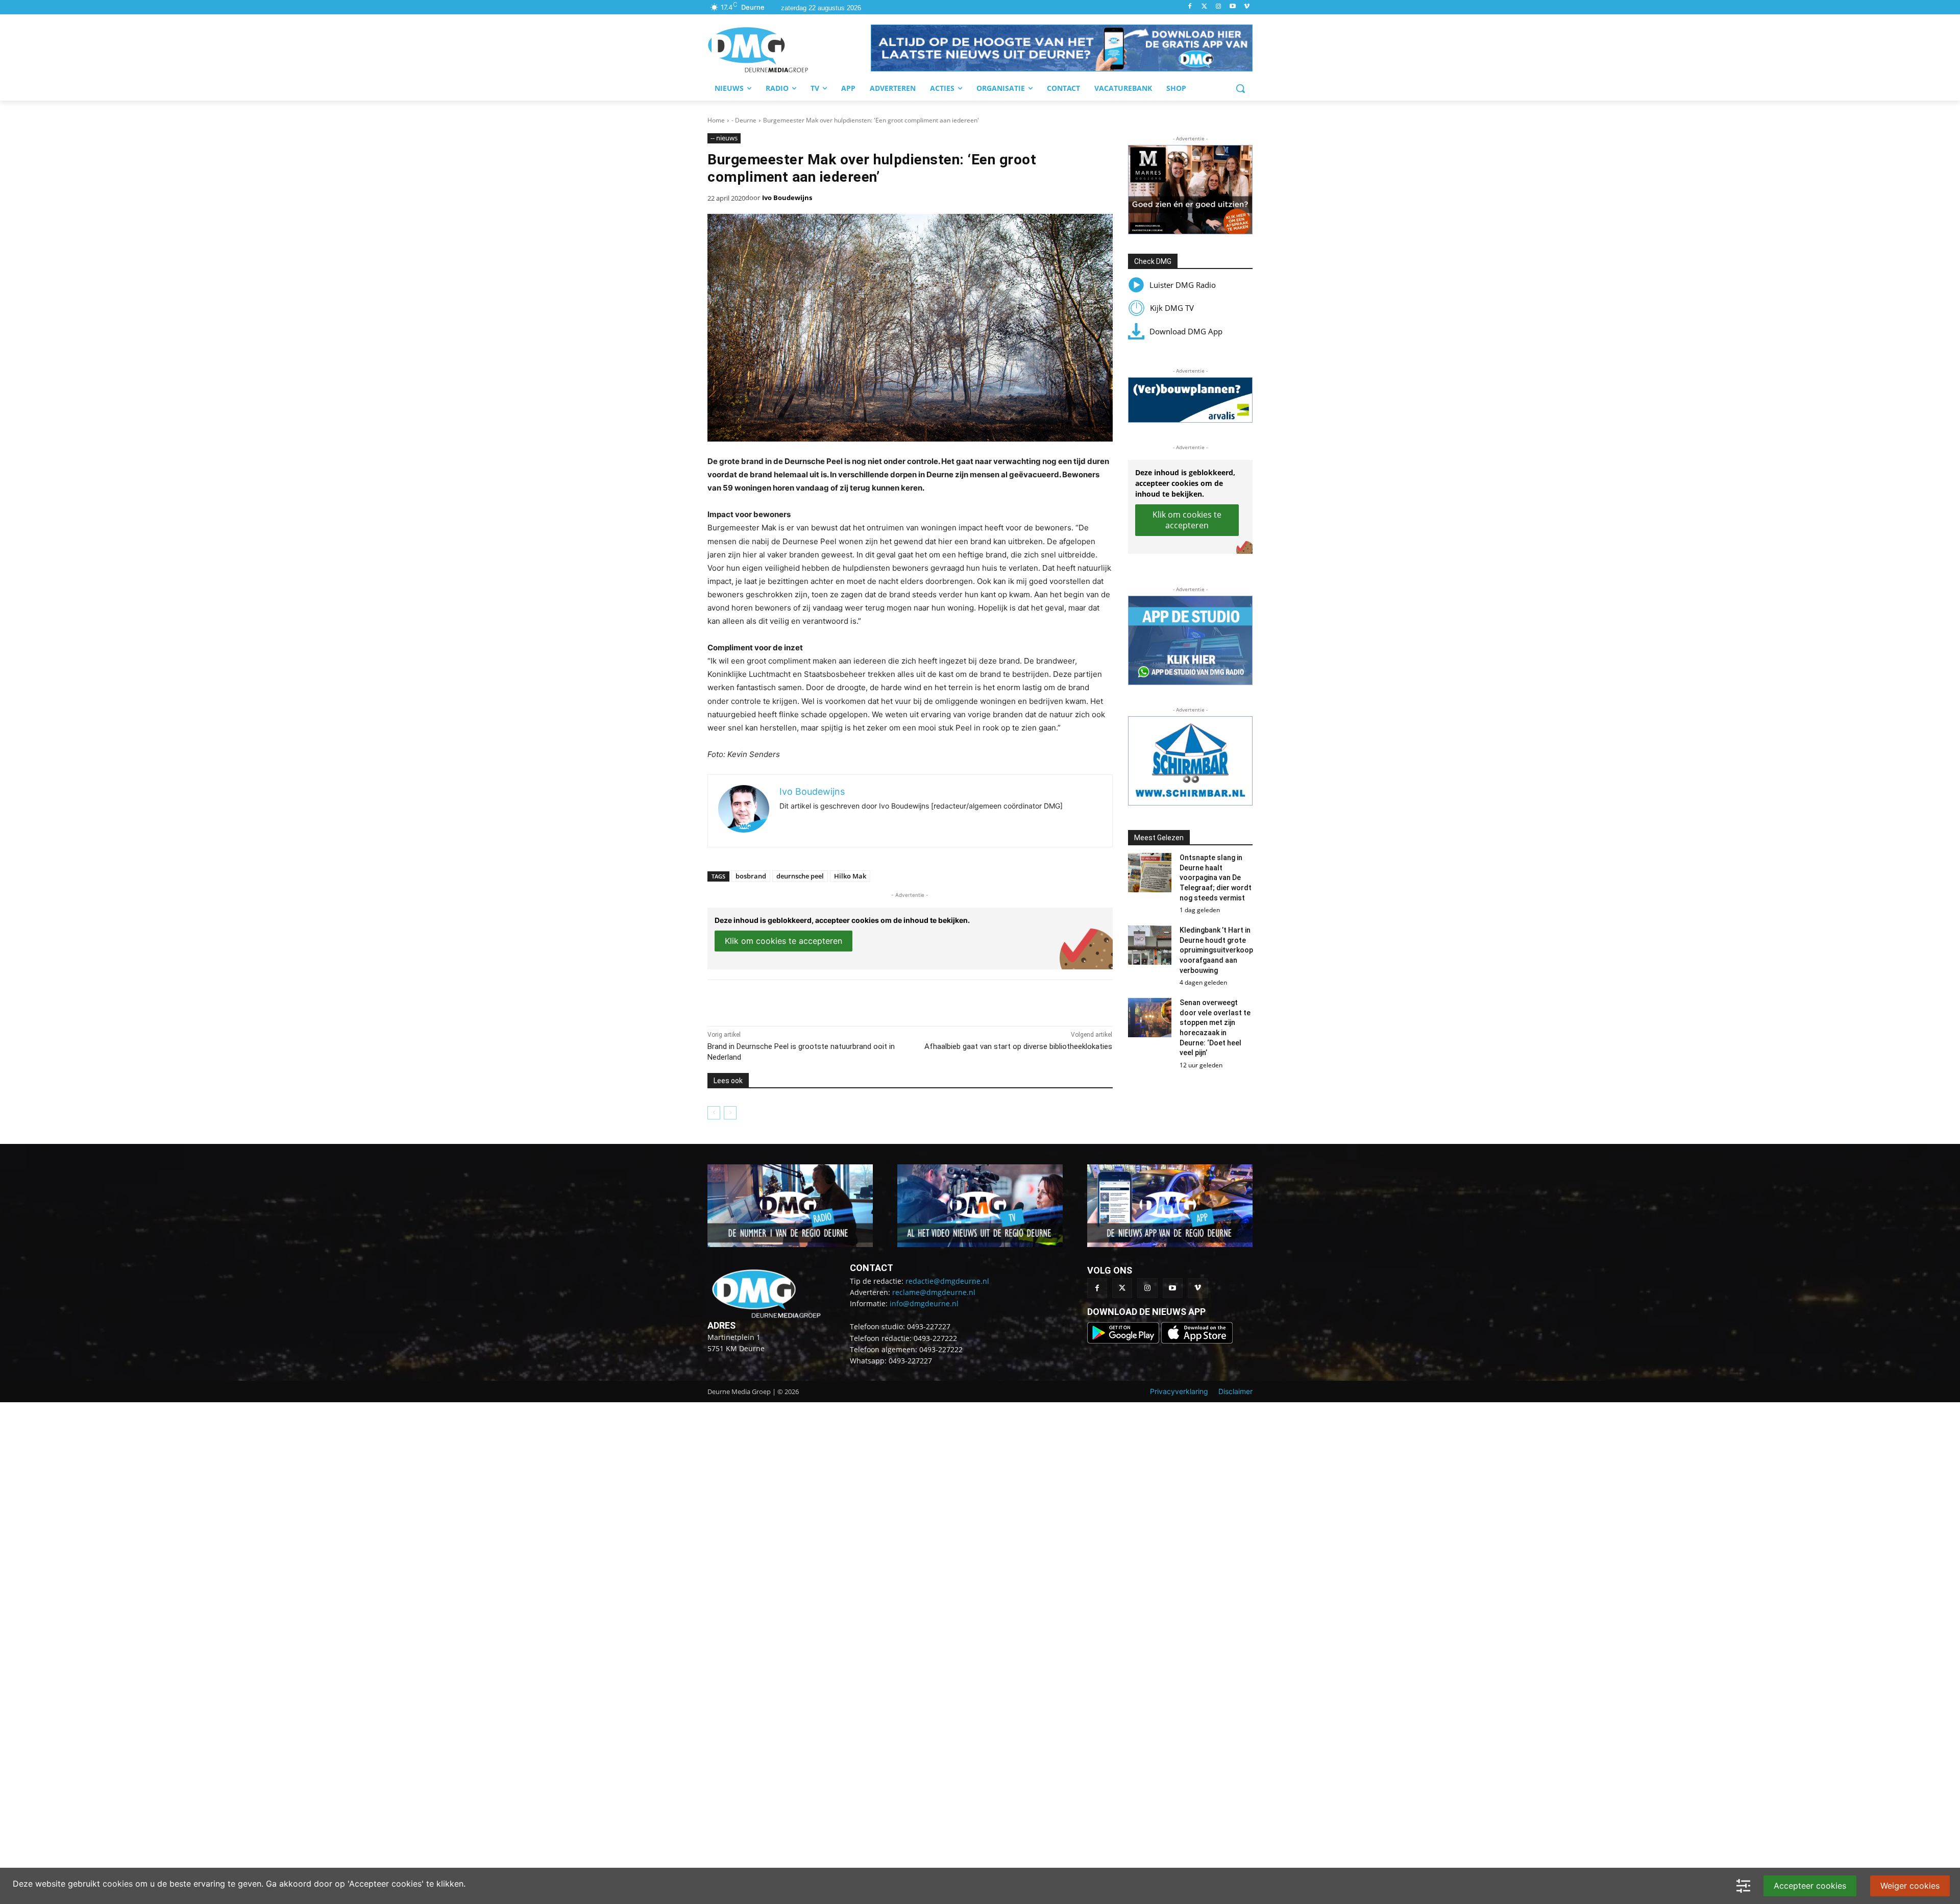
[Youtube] (1232, 7)
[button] (1062, 48)
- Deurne (744, 120)
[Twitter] (1204, 7)
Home (716, 120)
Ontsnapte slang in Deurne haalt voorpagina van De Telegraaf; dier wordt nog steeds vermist (1216, 877)
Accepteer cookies (1810, 1886)
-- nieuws (724, 138)
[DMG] (789, 50)
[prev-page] (714, 1113)
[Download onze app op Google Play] (1124, 1341)
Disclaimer (1235, 1391)
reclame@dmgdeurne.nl (934, 1292)
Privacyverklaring (1179, 1391)
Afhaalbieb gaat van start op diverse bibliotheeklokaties (1018, 1046)
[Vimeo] (1247, 7)
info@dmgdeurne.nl (924, 1303)
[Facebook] (1190, 7)
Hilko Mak (850, 876)
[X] (801, 1000)
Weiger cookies (1910, 1886)
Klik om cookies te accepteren (783, 941)
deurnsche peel (800, 876)
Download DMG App (1186, 331)
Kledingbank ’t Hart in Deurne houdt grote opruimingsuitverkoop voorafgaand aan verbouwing (1216, 950)
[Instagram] (1219, 7)
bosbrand (751, 876)
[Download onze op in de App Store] (1197, 1341)
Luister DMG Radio (1183, 285)
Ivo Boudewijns (787, 198)
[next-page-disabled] (730, 1113)
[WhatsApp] (825, 1000)
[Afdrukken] (848, 1000)
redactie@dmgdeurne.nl (947, 1281)
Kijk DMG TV (1172, 308)
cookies (118, 1884)
